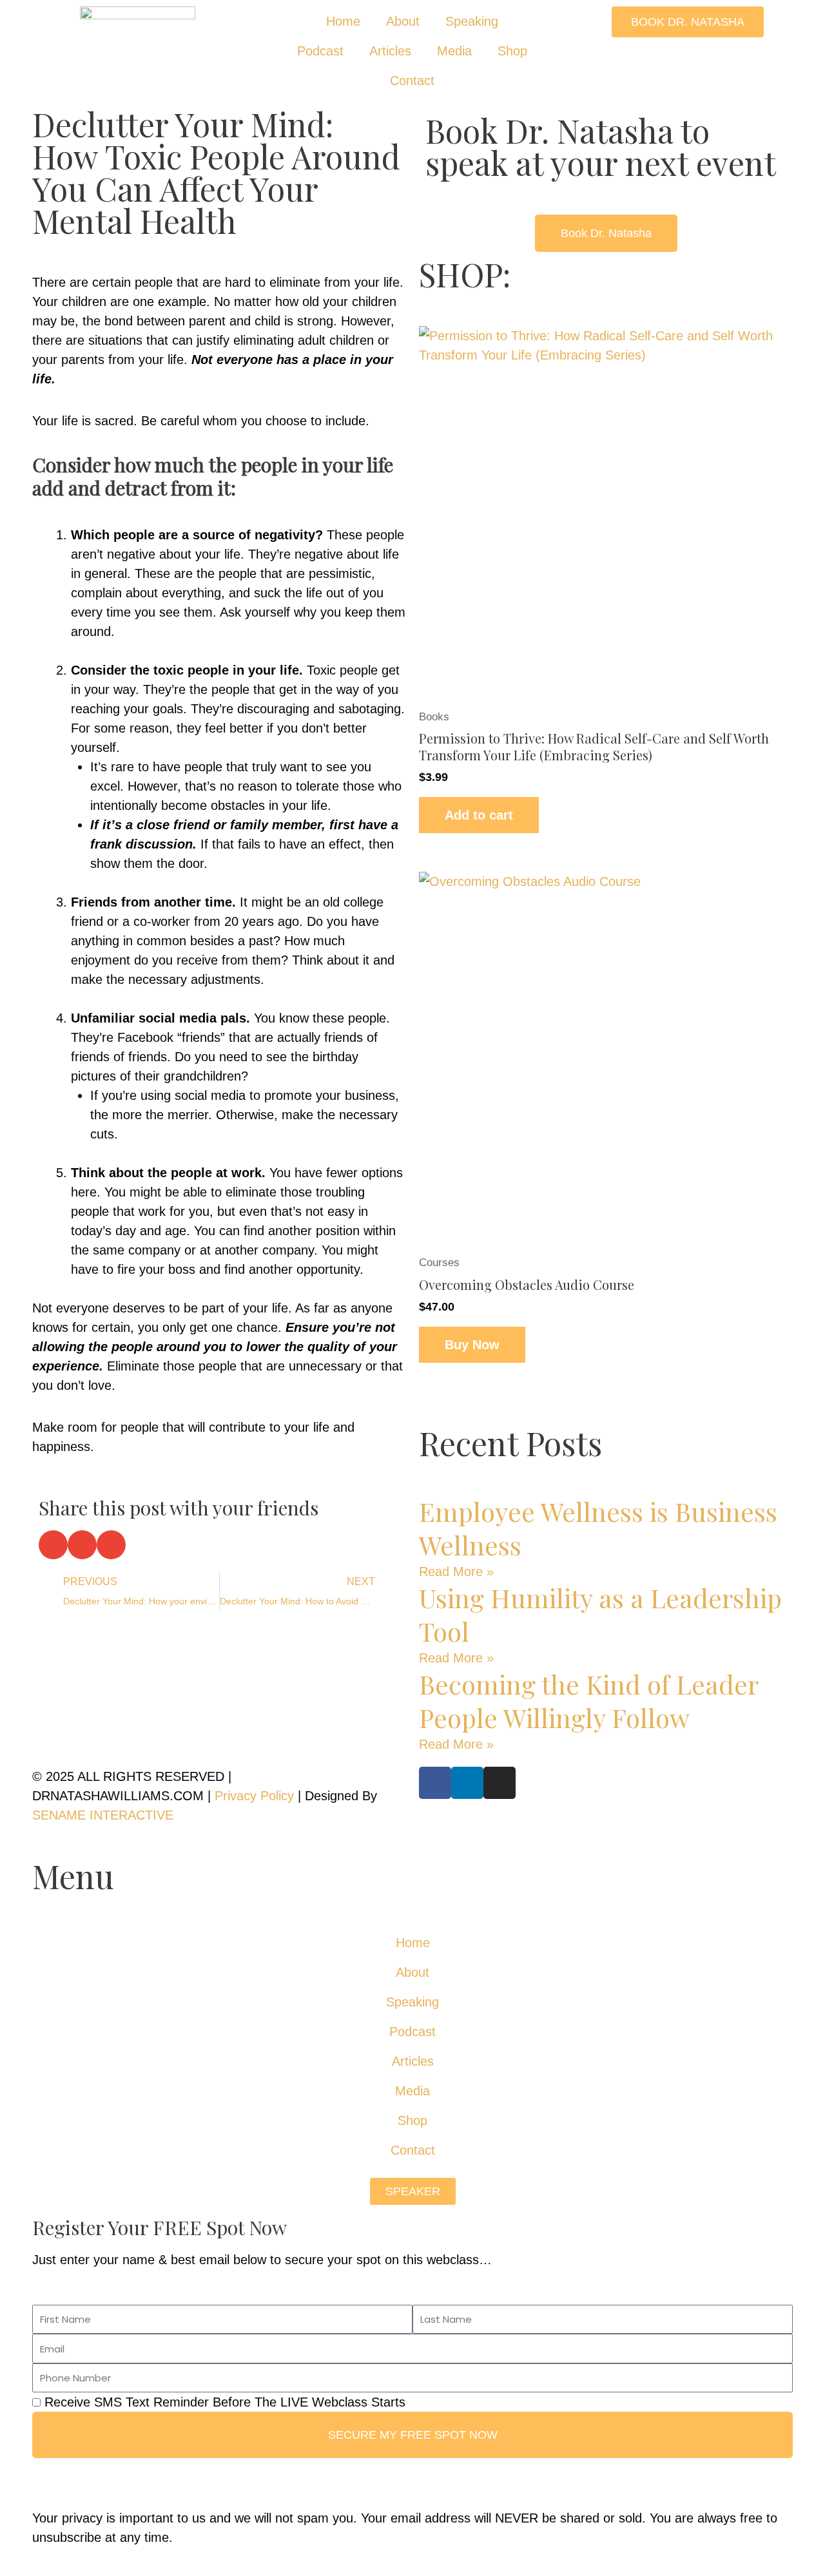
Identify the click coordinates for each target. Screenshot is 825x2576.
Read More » (456, 1572)
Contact (412, 81)
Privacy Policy (254, 1796)
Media (454, 51)
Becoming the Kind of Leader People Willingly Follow (588, 1701)
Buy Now (472, 1345)
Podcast (320, 51)
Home (343, 21)
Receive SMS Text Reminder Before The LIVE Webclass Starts (225, 2402)
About (403, 21)
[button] (53, 1545)
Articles (390, 51)
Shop (512, 51)
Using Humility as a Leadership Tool (600, 1614)
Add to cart (479, 815)
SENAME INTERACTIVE (103, 1815)
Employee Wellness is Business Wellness (598, 1528)
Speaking (472, 21)
